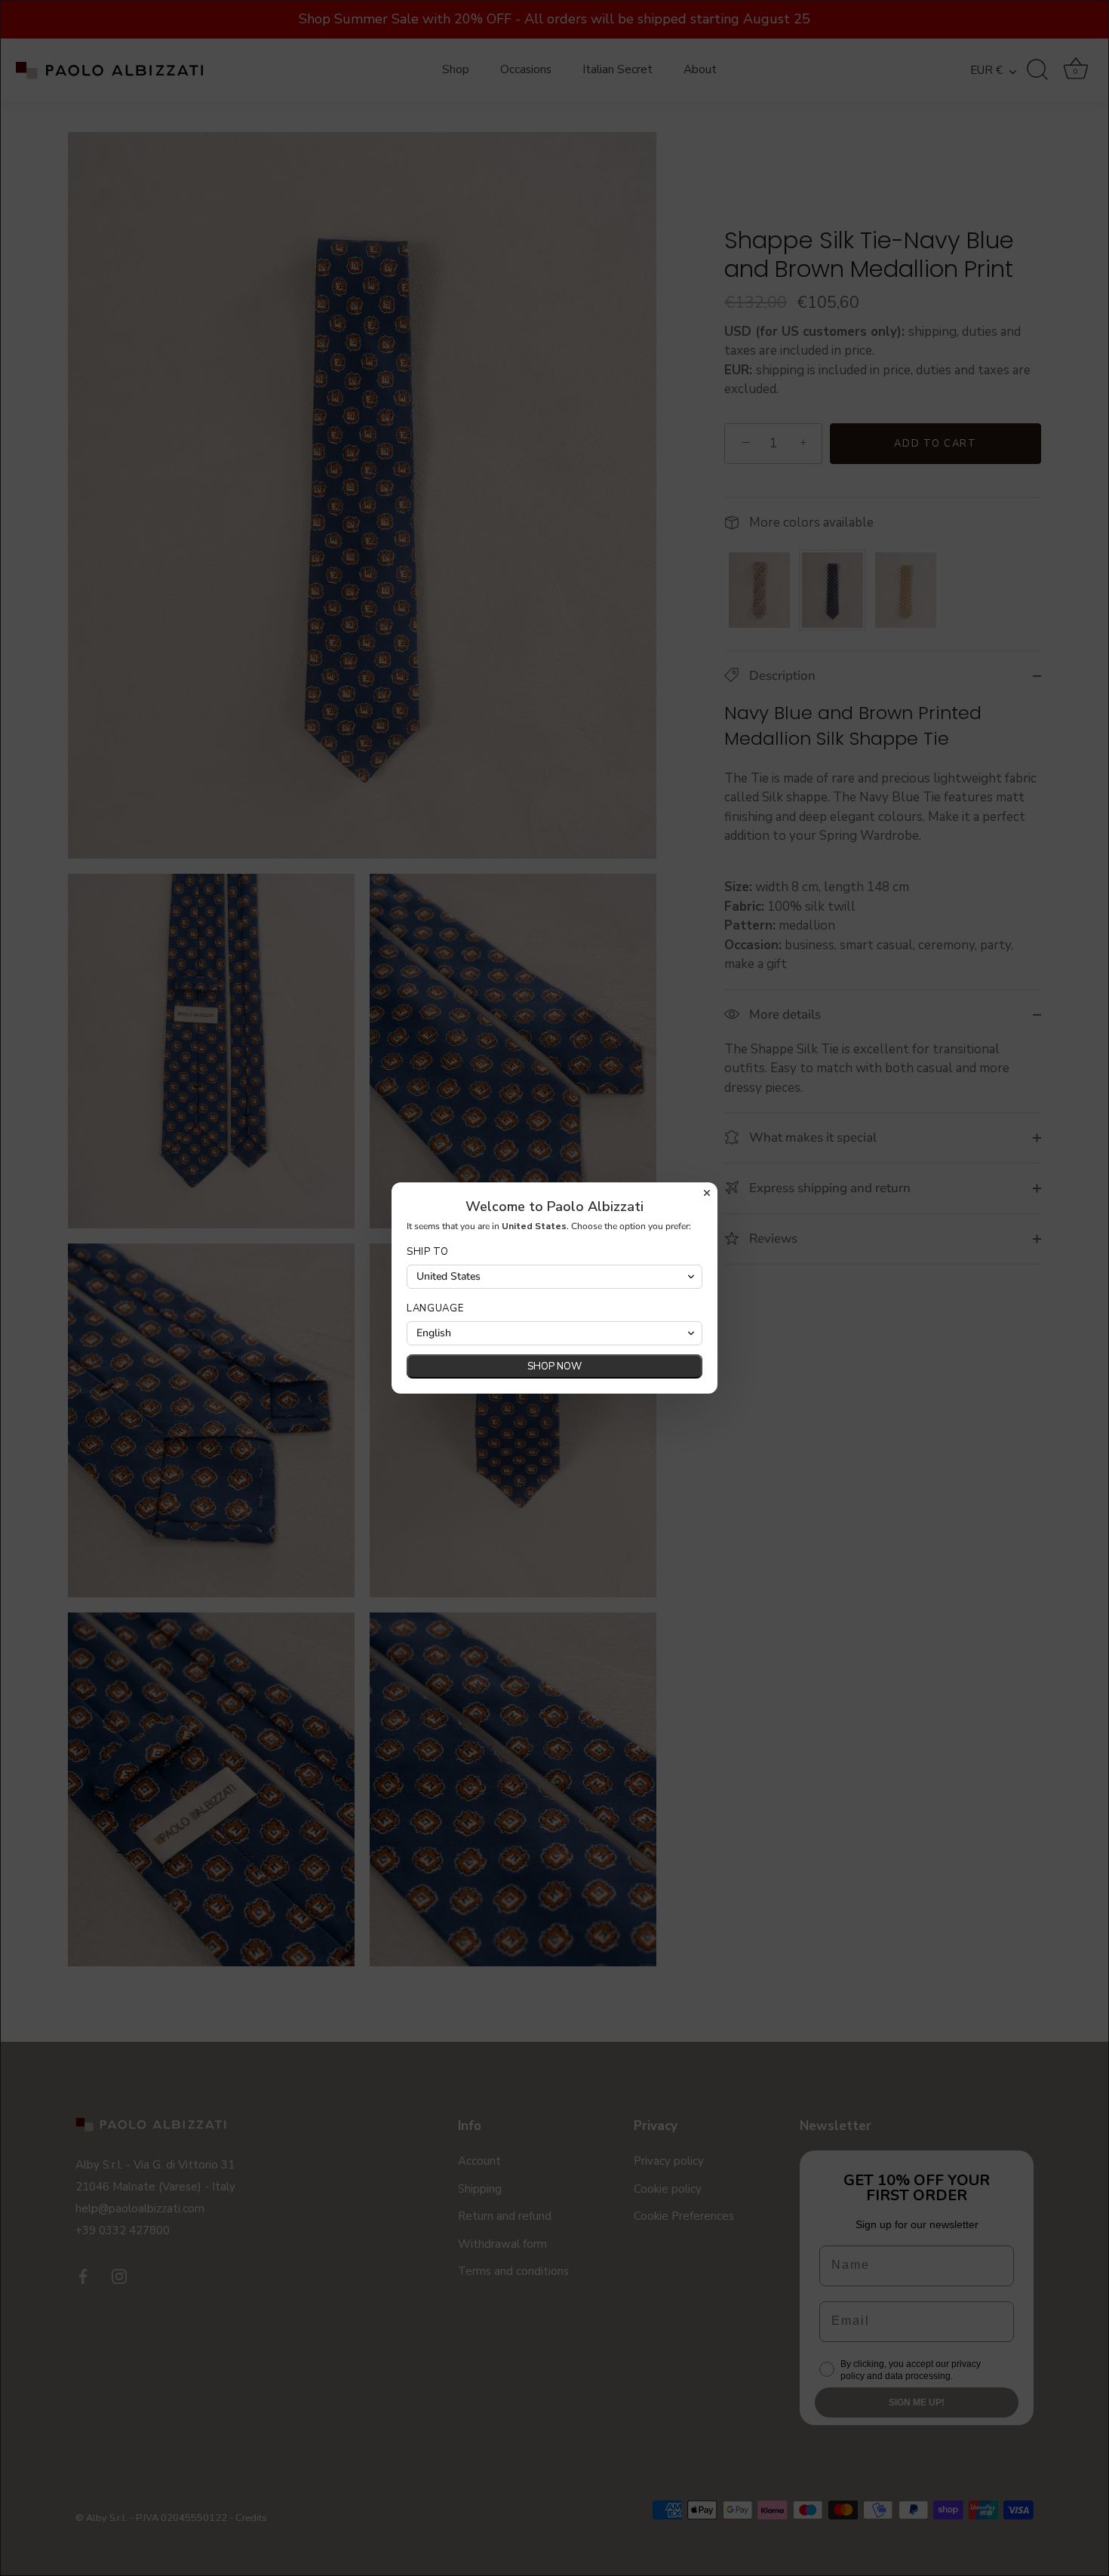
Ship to (428, 1252)
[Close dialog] (707, 1193)
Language (435, 1309)
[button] (554, 1277)
